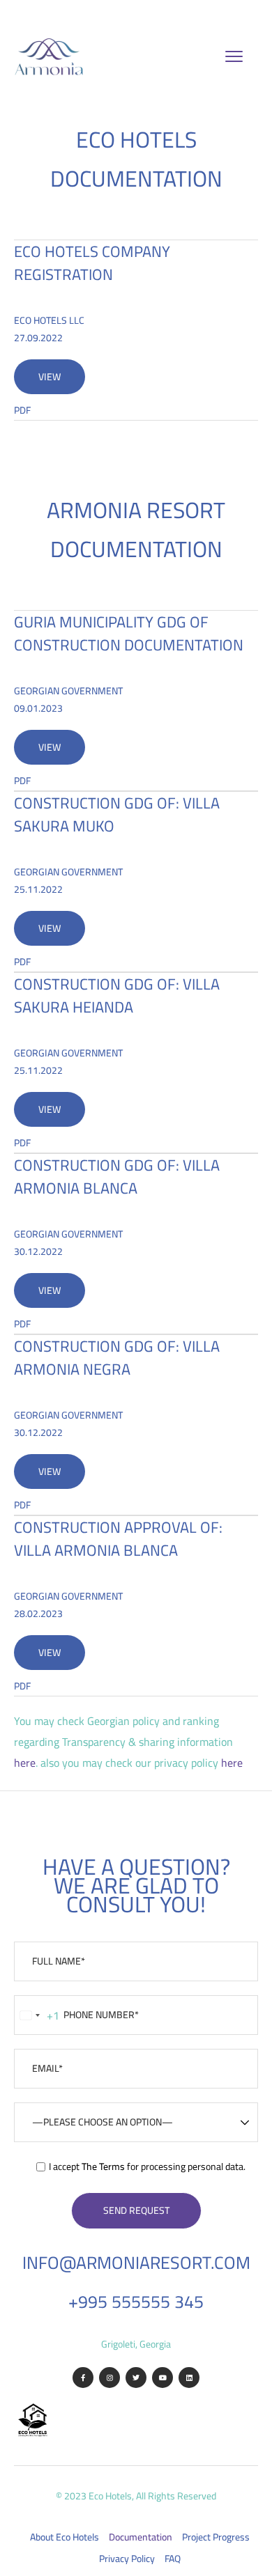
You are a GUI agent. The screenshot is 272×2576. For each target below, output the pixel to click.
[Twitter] (136, 2378)
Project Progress (216, 2537)
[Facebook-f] (83, 2378)
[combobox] (37, 2015)
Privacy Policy (127, 2559)
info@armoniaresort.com (136, 2262)
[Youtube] (163, 2378)
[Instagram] (109, 2378)
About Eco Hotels (65, 2537)
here (25, 1763)
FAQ (173, 2559)
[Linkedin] (189, 2378)
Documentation (141, 2537)
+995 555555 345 (136, 2301)
